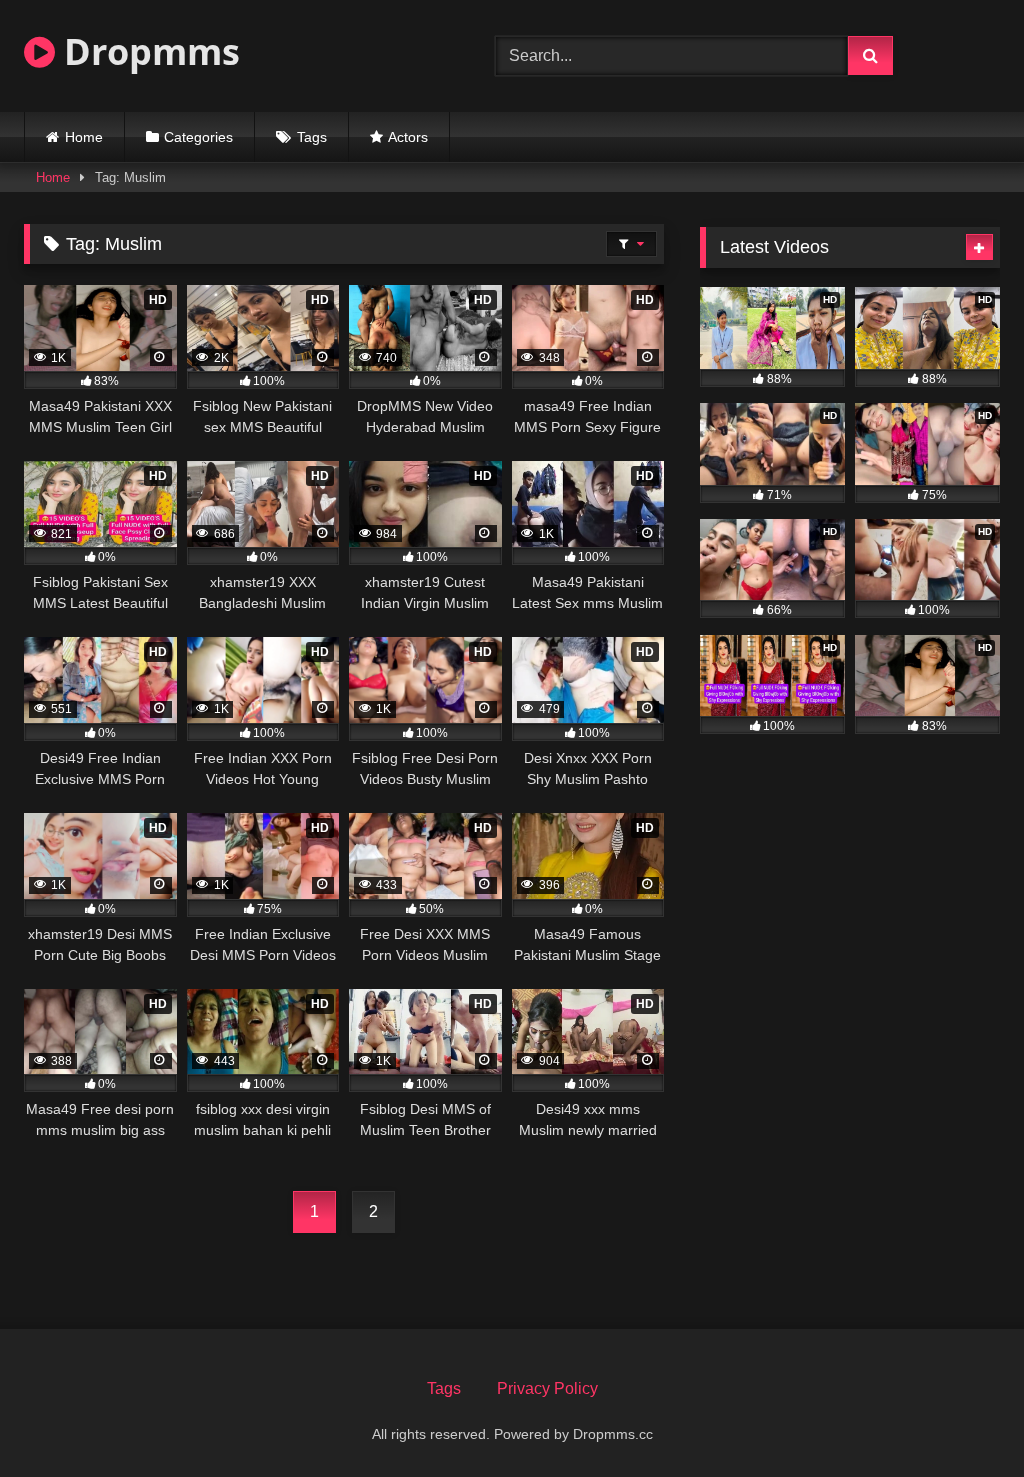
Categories (198, 137)
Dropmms (147, 51)
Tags (312, 137)
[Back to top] (962, 1417)
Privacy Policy (547, 1388)
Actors (408, 137)
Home (84, 137)
